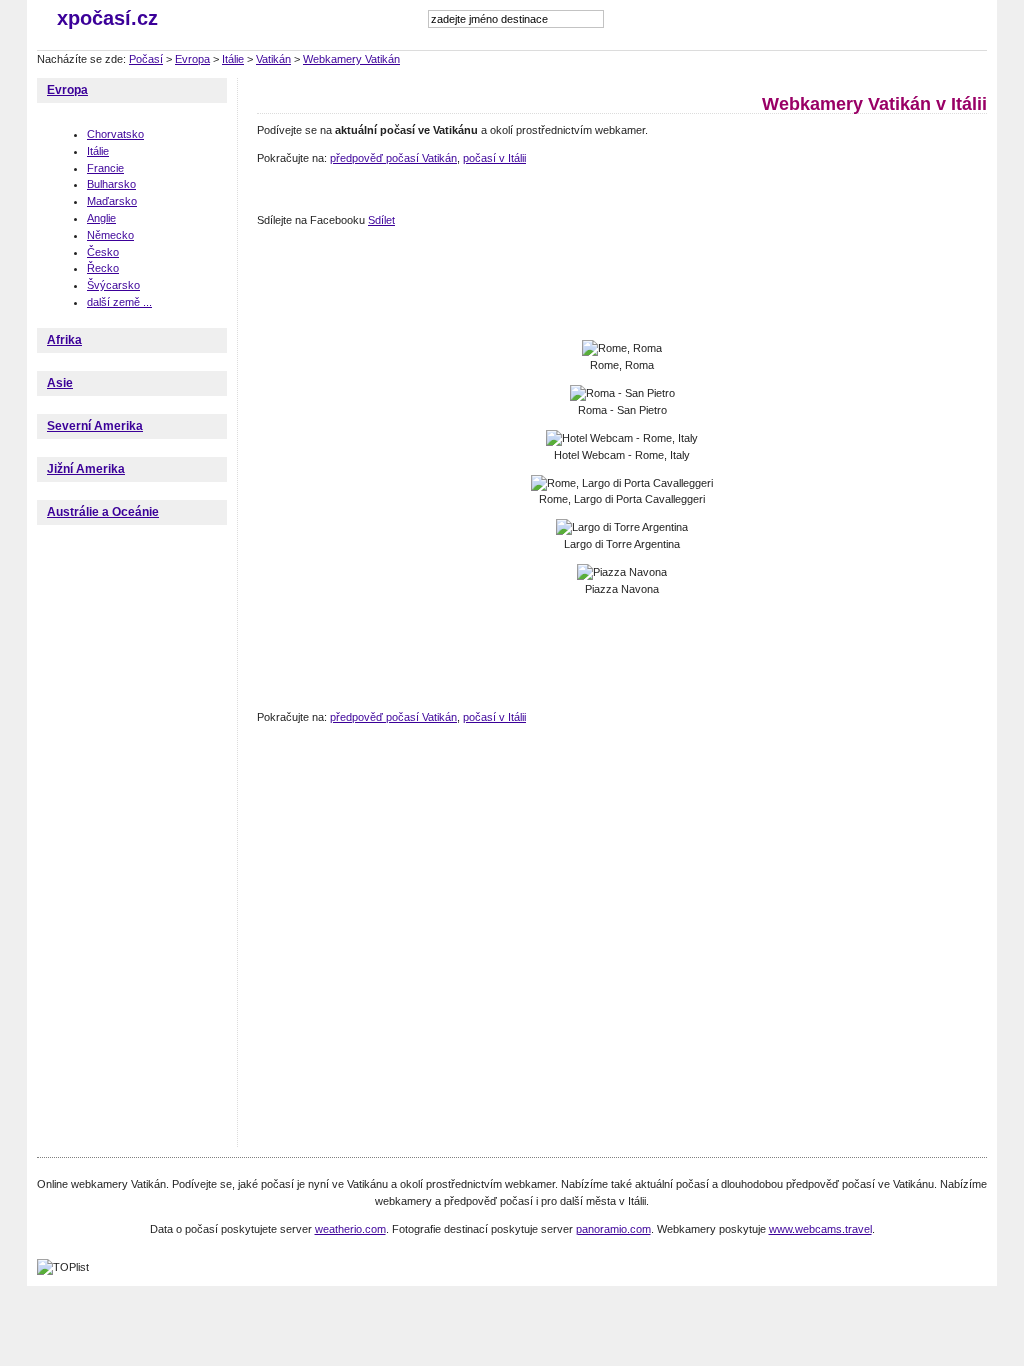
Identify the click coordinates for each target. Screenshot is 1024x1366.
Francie (105, 168)
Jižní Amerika (86, 469)
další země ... (119, 302)
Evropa (192, 59)
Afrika (64, 340)
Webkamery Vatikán (351, 59)
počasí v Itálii (494, 158)
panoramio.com (613, 1229)
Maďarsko (112, 201)
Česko (103, 252)
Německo (110, 235)
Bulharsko (111, 184)
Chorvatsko (115, 134)
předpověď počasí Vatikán (393, 158)
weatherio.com (350, 1229)
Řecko (103, 268)
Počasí (146, 59)
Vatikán (273, 59)
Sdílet (381, 220)
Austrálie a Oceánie (103, 512)
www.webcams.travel (820, 1229)
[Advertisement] (621, 285)
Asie (60, 383)
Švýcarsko (113, 285)
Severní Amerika (95, 426)
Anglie (101, 218)
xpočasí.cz (107, 18)
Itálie (233, 59)
